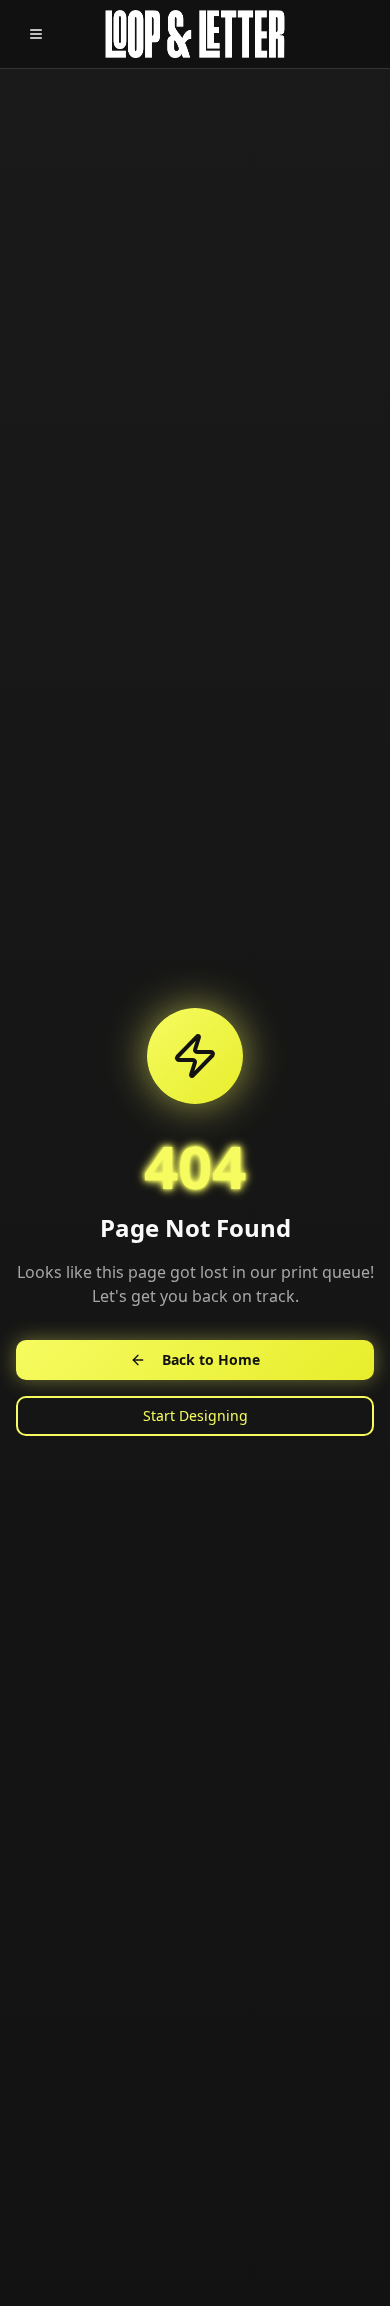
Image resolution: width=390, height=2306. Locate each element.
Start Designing (195, 1415)
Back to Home (211, 1359)
